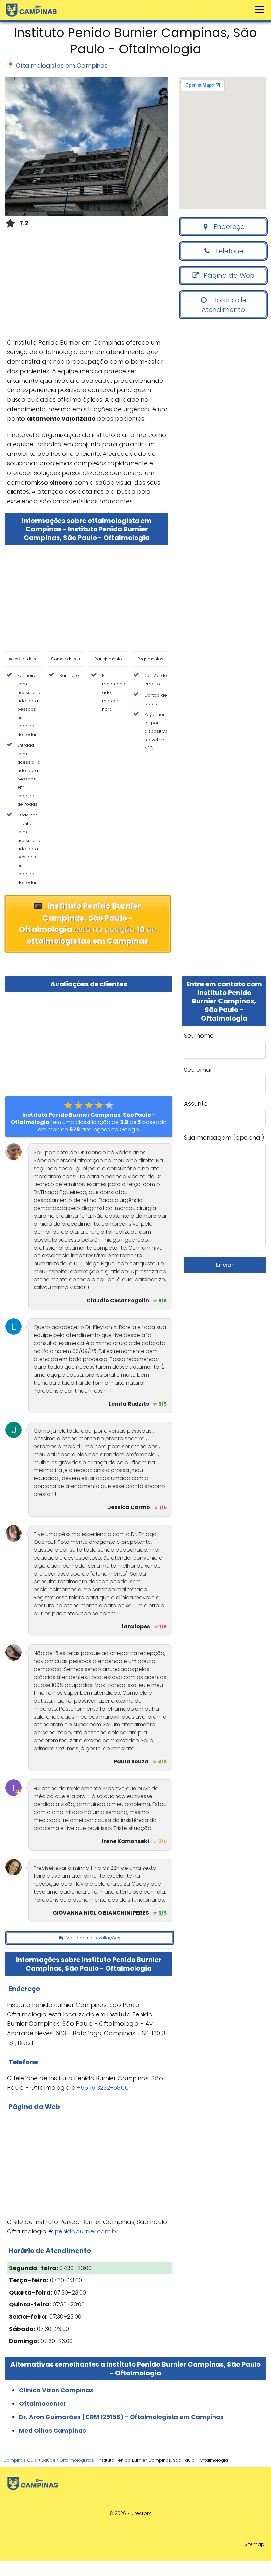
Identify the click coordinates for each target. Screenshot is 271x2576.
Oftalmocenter (43, 2403)
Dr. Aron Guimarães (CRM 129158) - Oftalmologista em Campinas (121, 2417)
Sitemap (254, 2544)
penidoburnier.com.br (86, 2231)
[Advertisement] (87, 285)
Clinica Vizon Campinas (56, 2390)
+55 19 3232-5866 (103, 2088)
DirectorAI (141, 2513)
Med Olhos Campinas (53, 2431)
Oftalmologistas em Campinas (62, 66)
